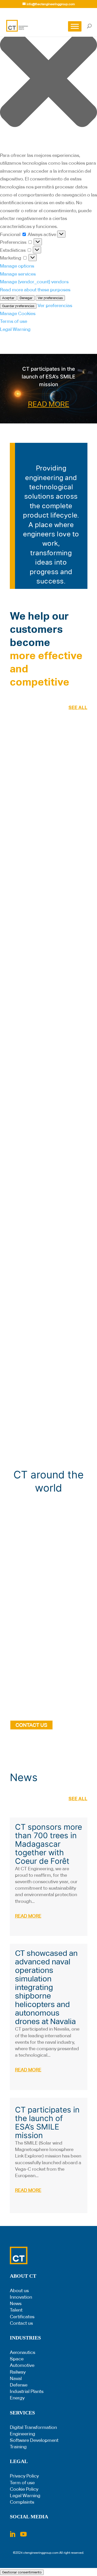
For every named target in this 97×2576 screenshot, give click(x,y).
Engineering (23, 2434)
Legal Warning (15, 329)
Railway (18, 2372)
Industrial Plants (27, 2391)
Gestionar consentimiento (22, 2572)
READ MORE (49, 404)
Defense (19, 2385)
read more (28, 1916)
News (16, 2303)
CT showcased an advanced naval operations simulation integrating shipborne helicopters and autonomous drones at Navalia (46, 1987)
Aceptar (8, 298)
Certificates (22, 2317)
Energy (17, 2398)
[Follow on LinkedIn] (12, 2534)
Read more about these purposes (35, 290)
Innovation (21, 2297)
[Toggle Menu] (75, 26)
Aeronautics (23, 2352)
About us (19, 2290)
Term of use (22, 2483)
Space (17, 2359)
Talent (16, 2310)
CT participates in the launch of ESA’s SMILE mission (48, 377)
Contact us (21, 2323)
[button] (48, 80)
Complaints (22, 2502)
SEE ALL (78, 707)
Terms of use (14, 321)
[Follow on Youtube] (24, 2534)
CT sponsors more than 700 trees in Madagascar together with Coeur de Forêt (48, 1844)
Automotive (22, 2365)
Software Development (34, 2440)
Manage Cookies (18, 313)
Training (18, 2447)
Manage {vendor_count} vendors (34, 282)
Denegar (26, 298)
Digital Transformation (33, 2427)
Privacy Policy (24, 2476)
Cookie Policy (24, 2489)
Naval (16, 2378)
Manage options (17, 266)
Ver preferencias (50, 298)
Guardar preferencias (18, 306)
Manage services (18, 274)
